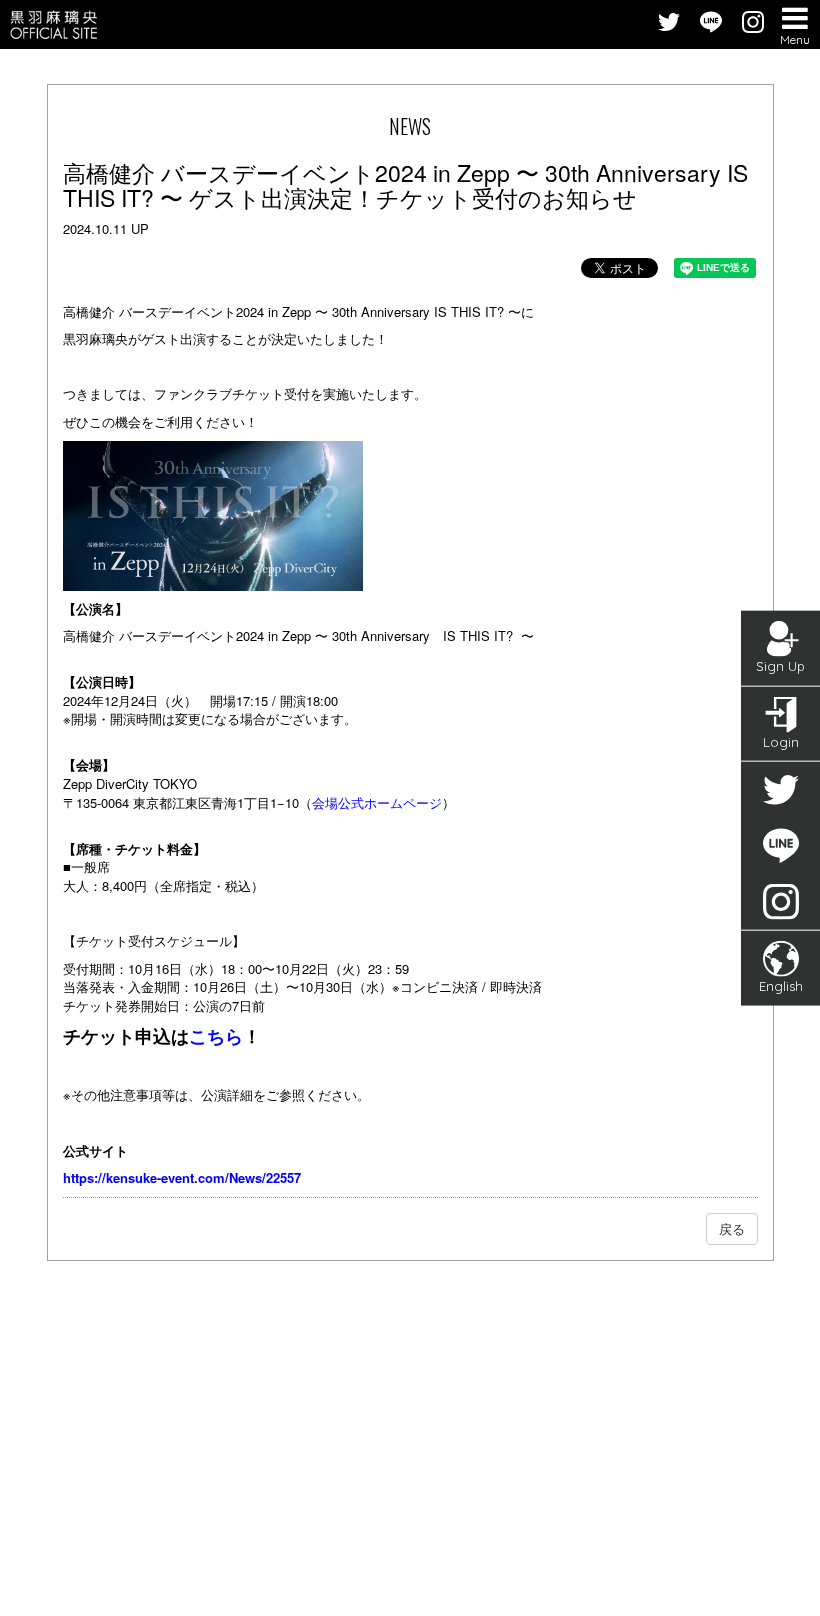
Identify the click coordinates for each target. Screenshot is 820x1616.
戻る (732, 1228)
